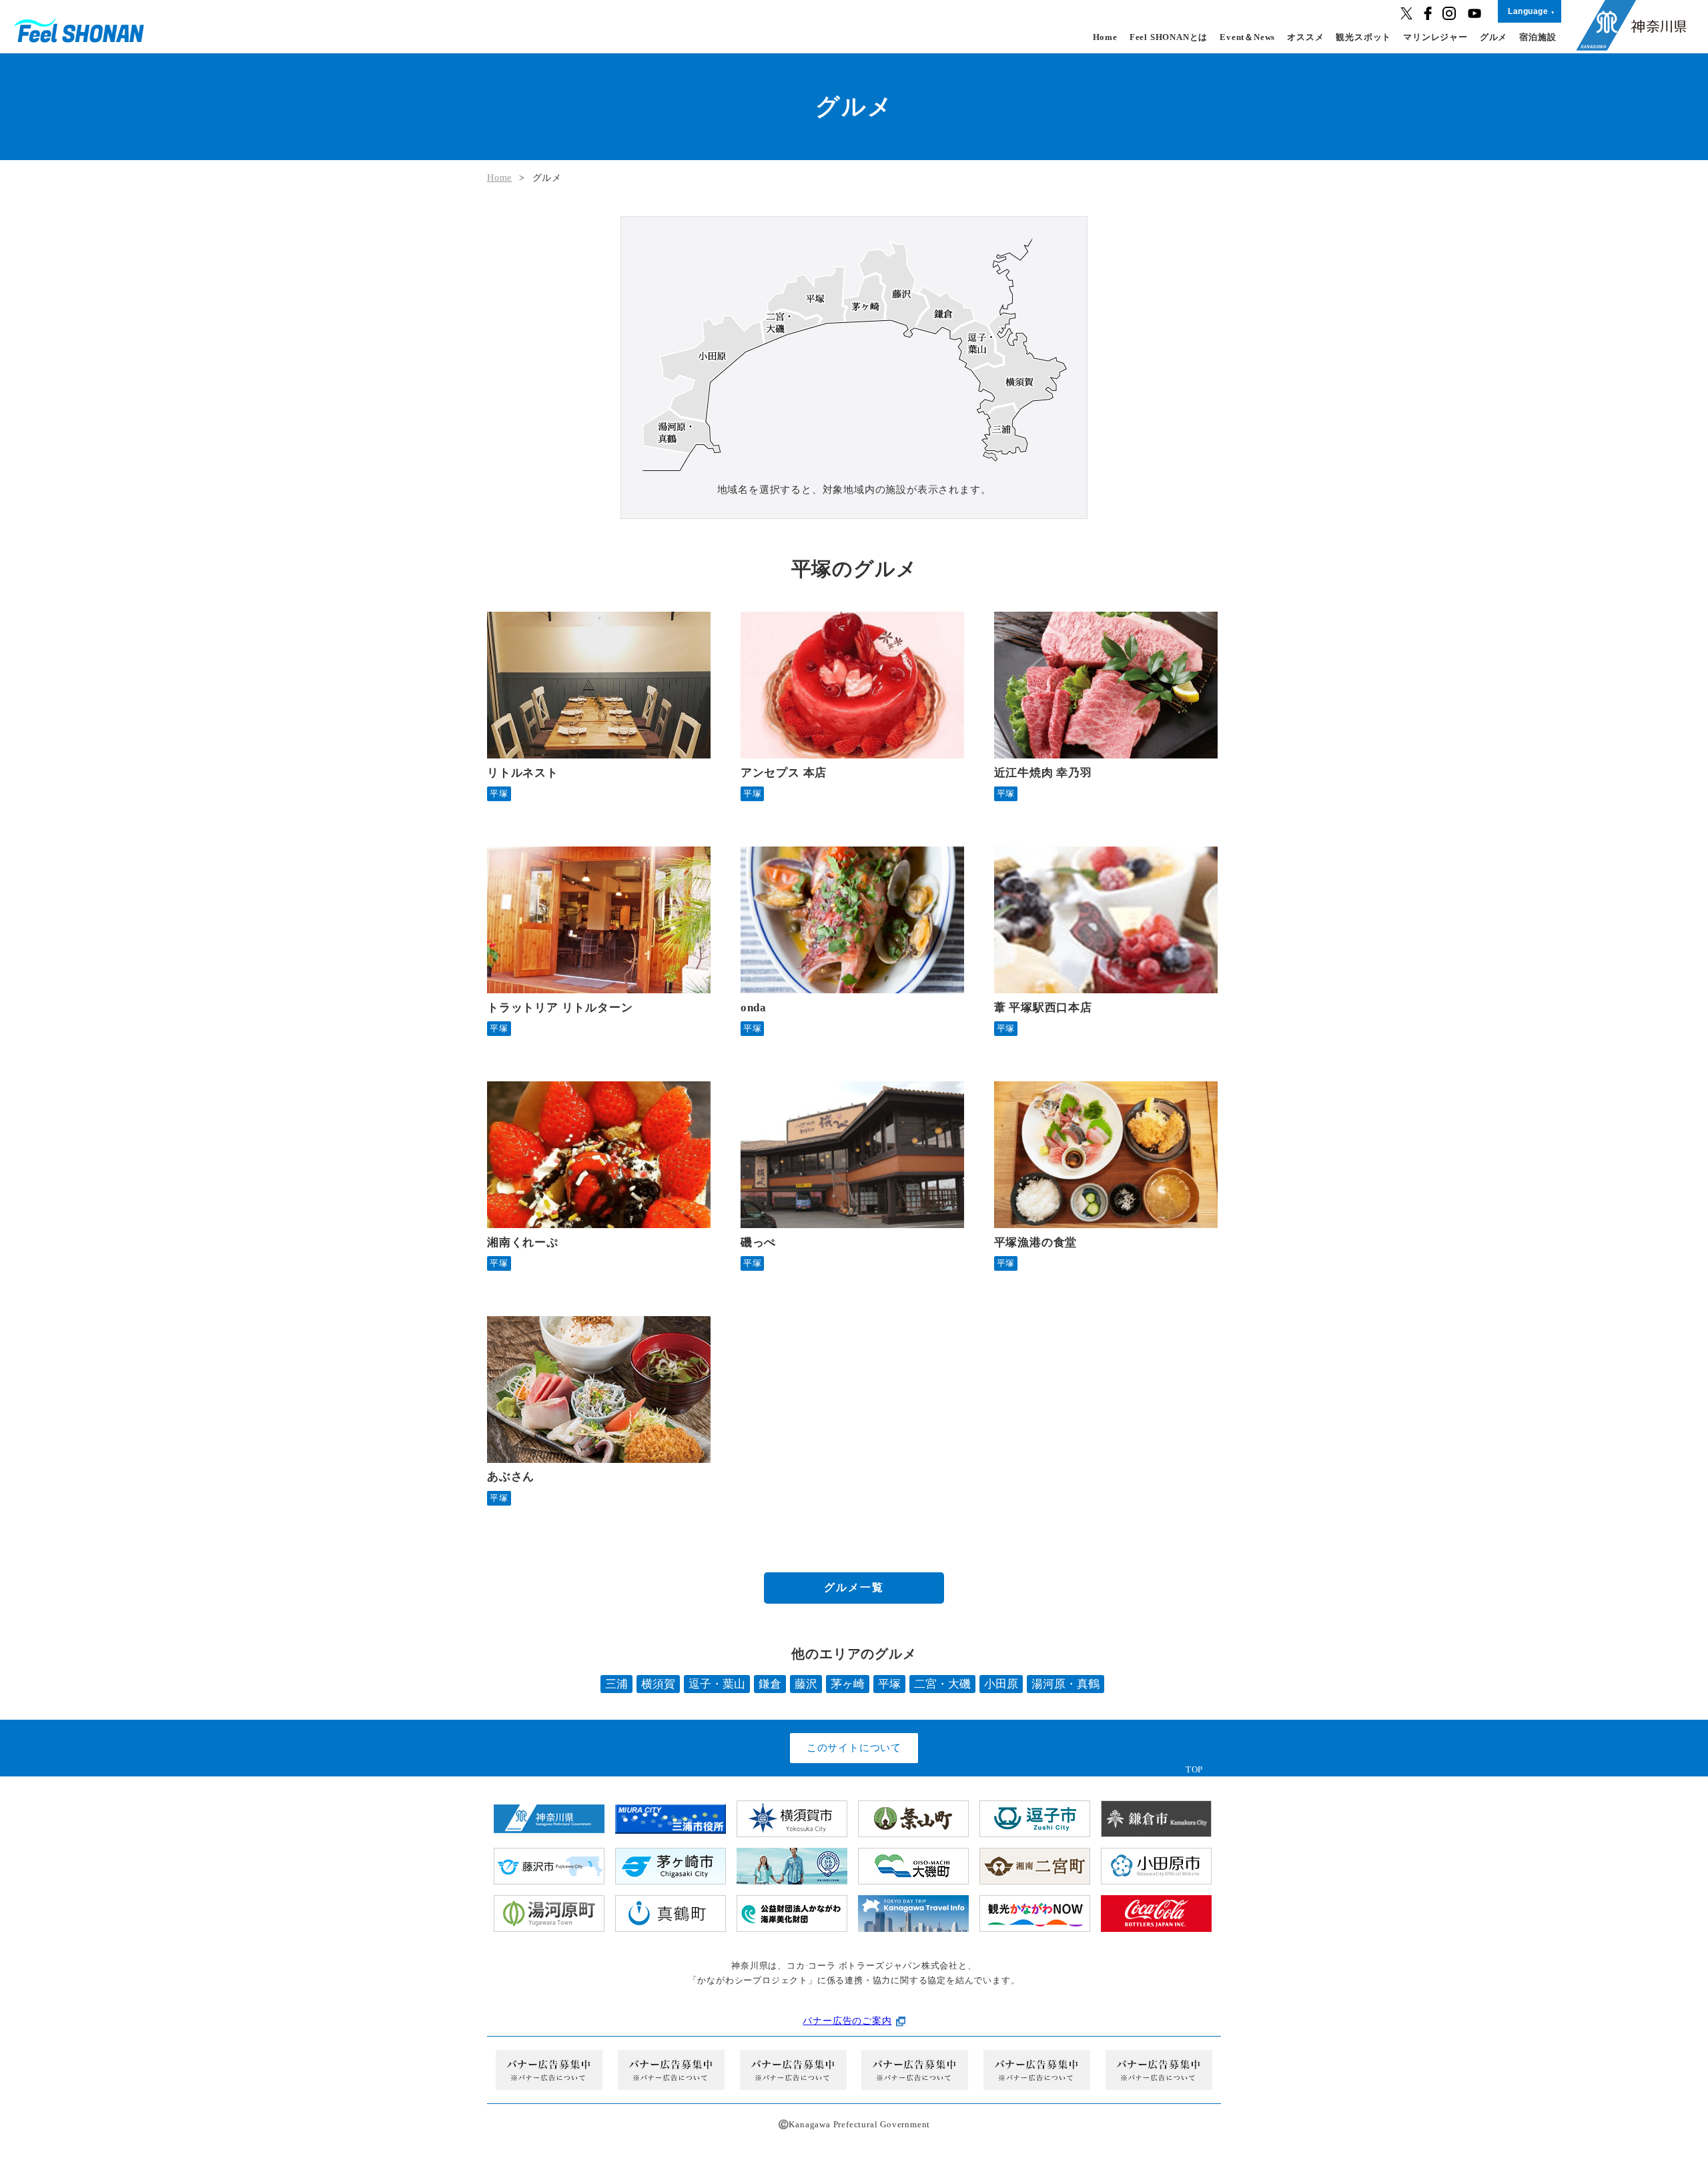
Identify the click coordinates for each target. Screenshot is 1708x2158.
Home (1105, 37)
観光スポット (1363, 37)
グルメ (1493, 37)
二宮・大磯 (942, 1684)
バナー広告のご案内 (847, 2021)
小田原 (1001, 1684)
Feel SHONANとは (1169, 37)
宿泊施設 (1538, 37)
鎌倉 (770, 1684)
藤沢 (806, 1684)
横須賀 (658, 1684)
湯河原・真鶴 (1065, 1684)
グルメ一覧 (854, 1587)
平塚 (889, 1684)
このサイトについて (854, 1748)
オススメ (1305, 37)
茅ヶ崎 (848, 1684)
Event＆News (1247, 37)
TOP (1194, 1769)
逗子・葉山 (717, 1684)
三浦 (616, 1684)
